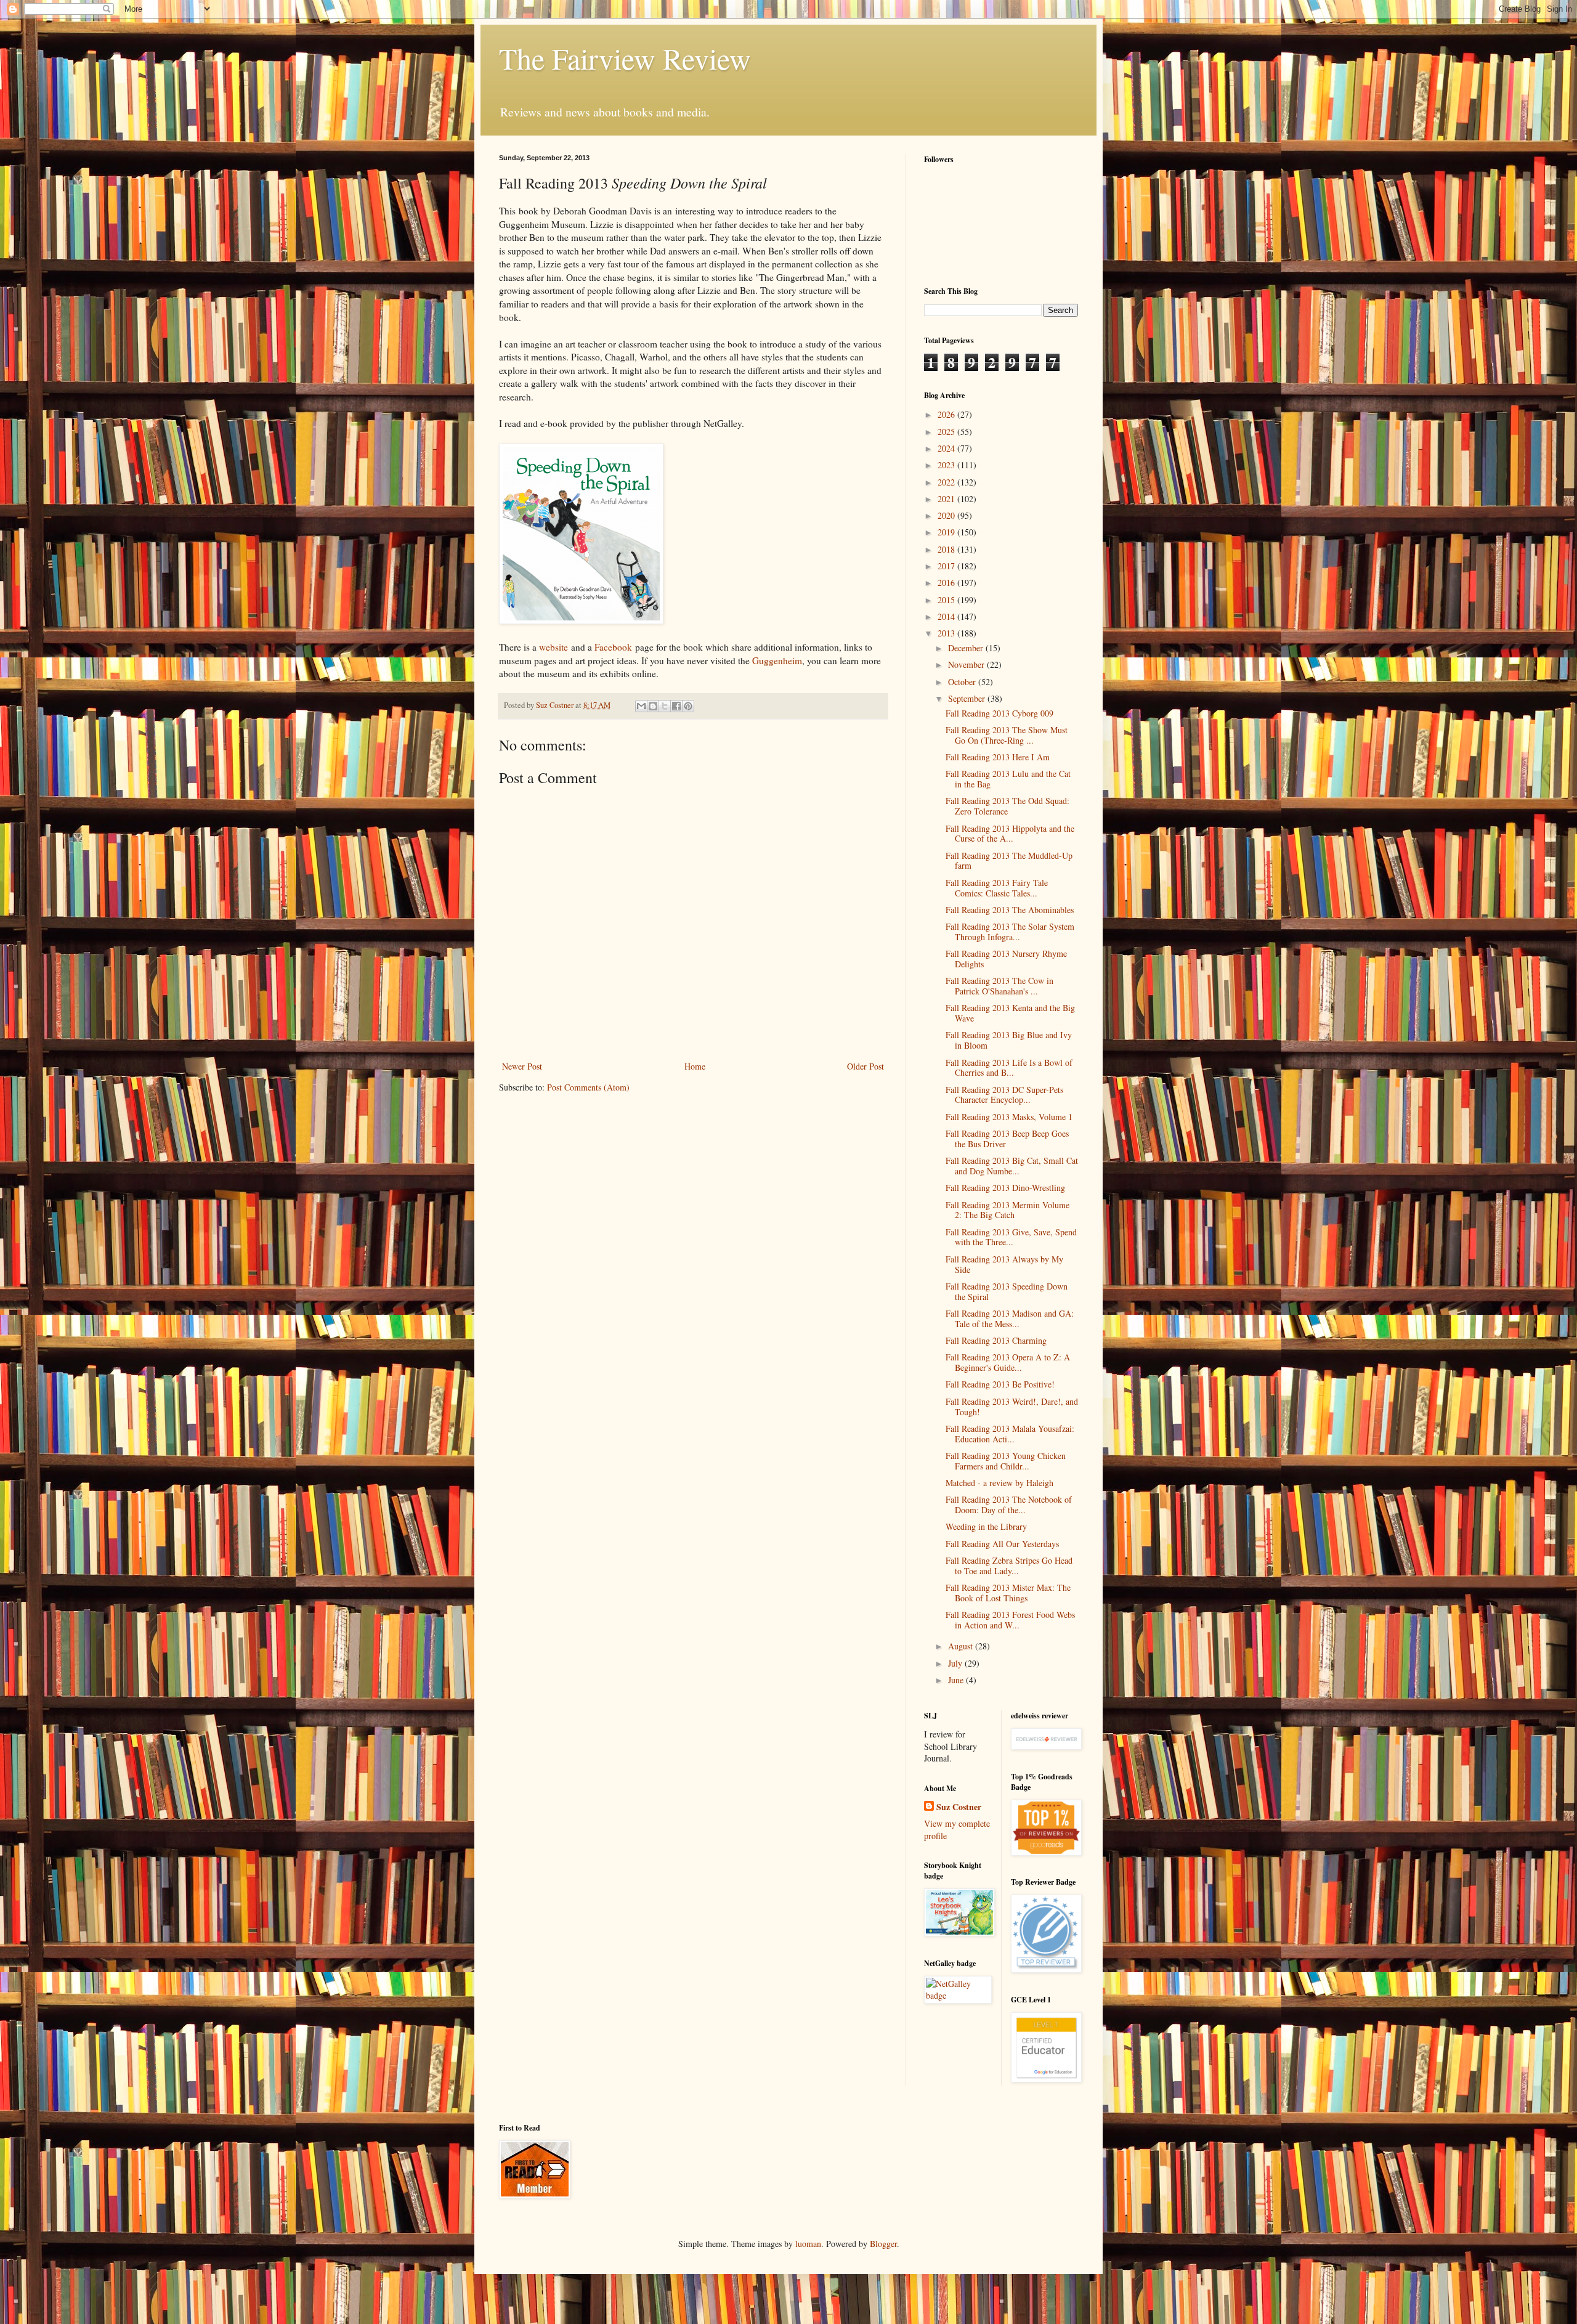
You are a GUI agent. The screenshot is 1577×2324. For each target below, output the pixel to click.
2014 (947, 616)
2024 (947, 448)
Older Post (866, 1066)
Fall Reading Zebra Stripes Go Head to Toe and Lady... (1009, 1566)
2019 (947, 532)
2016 (947, 583)
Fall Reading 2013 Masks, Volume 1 (1009, 1117)
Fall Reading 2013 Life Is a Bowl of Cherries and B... (1009, 1068)
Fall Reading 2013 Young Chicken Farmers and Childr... (1006, 1461)
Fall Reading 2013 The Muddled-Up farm (1009, 861)
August (962, 1646)
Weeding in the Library (986, 1526)
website (553, 647)
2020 (947, 515)
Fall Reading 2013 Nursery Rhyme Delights (1006, 959)
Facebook (613, 647)
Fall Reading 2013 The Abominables (1010, 910)
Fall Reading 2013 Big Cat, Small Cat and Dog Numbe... (1012, 1166)
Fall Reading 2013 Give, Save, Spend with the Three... (1011, 1237)
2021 (947, 499)
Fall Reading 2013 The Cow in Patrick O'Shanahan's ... (999, 986)
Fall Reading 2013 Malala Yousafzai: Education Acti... (1010, 1434)
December (967, 648)
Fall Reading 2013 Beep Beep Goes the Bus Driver (1007, 1139)
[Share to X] (665, 706)
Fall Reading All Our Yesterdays (1002, 1544)
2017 (947, 566)
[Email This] (641, 706)
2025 (947, 432)
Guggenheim (777, 660)
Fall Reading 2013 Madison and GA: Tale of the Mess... (1010, 1318)
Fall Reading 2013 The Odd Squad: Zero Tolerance (1007, 806)
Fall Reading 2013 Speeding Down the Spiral (1007, 1291)
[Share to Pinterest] (688, 706)
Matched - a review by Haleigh (999, 1483)
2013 (947, 633)
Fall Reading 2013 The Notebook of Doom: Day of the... (1009, 1505)
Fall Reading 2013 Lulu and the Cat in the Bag (1008, 779)
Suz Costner (959, 1807)
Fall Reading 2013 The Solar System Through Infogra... (1010, 932)
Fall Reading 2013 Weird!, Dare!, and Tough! (1012, 1407)
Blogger (883, 2244)
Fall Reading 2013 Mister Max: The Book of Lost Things (1008, 1593)
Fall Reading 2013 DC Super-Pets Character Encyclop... (1004, 1095)
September (968, 698)
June (957, 1680)
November (967, 664)
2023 (947, 465)
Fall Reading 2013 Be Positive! (1000, 1384)
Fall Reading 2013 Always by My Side (1004, 1264)
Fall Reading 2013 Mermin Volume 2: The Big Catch (1007, 1210)
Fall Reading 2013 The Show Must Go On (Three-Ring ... (1007, 735)
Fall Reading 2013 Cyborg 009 (999, 713)
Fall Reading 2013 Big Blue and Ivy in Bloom (1009, 1040)
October (963, 682)
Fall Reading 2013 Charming (996, 1340)
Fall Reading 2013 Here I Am (998, 757)
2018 (947, 549)
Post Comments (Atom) (588, 1087)
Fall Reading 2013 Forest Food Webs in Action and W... (1010, 1620)
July (956, 1663)
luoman (808, 2244)
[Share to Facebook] (676, 706)
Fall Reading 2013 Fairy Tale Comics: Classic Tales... (997, 888)
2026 (947, 414)
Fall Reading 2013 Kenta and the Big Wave (1010, 1013)
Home (695, 1066)
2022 (947, 482)
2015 (947, 600)
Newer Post (522, 1066)
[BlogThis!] (653, 706)
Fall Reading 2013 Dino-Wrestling (1005, 1188)
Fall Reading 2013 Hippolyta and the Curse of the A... (1010, 834)
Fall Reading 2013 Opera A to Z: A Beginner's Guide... (1008, 1362)
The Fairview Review (625, 58)
